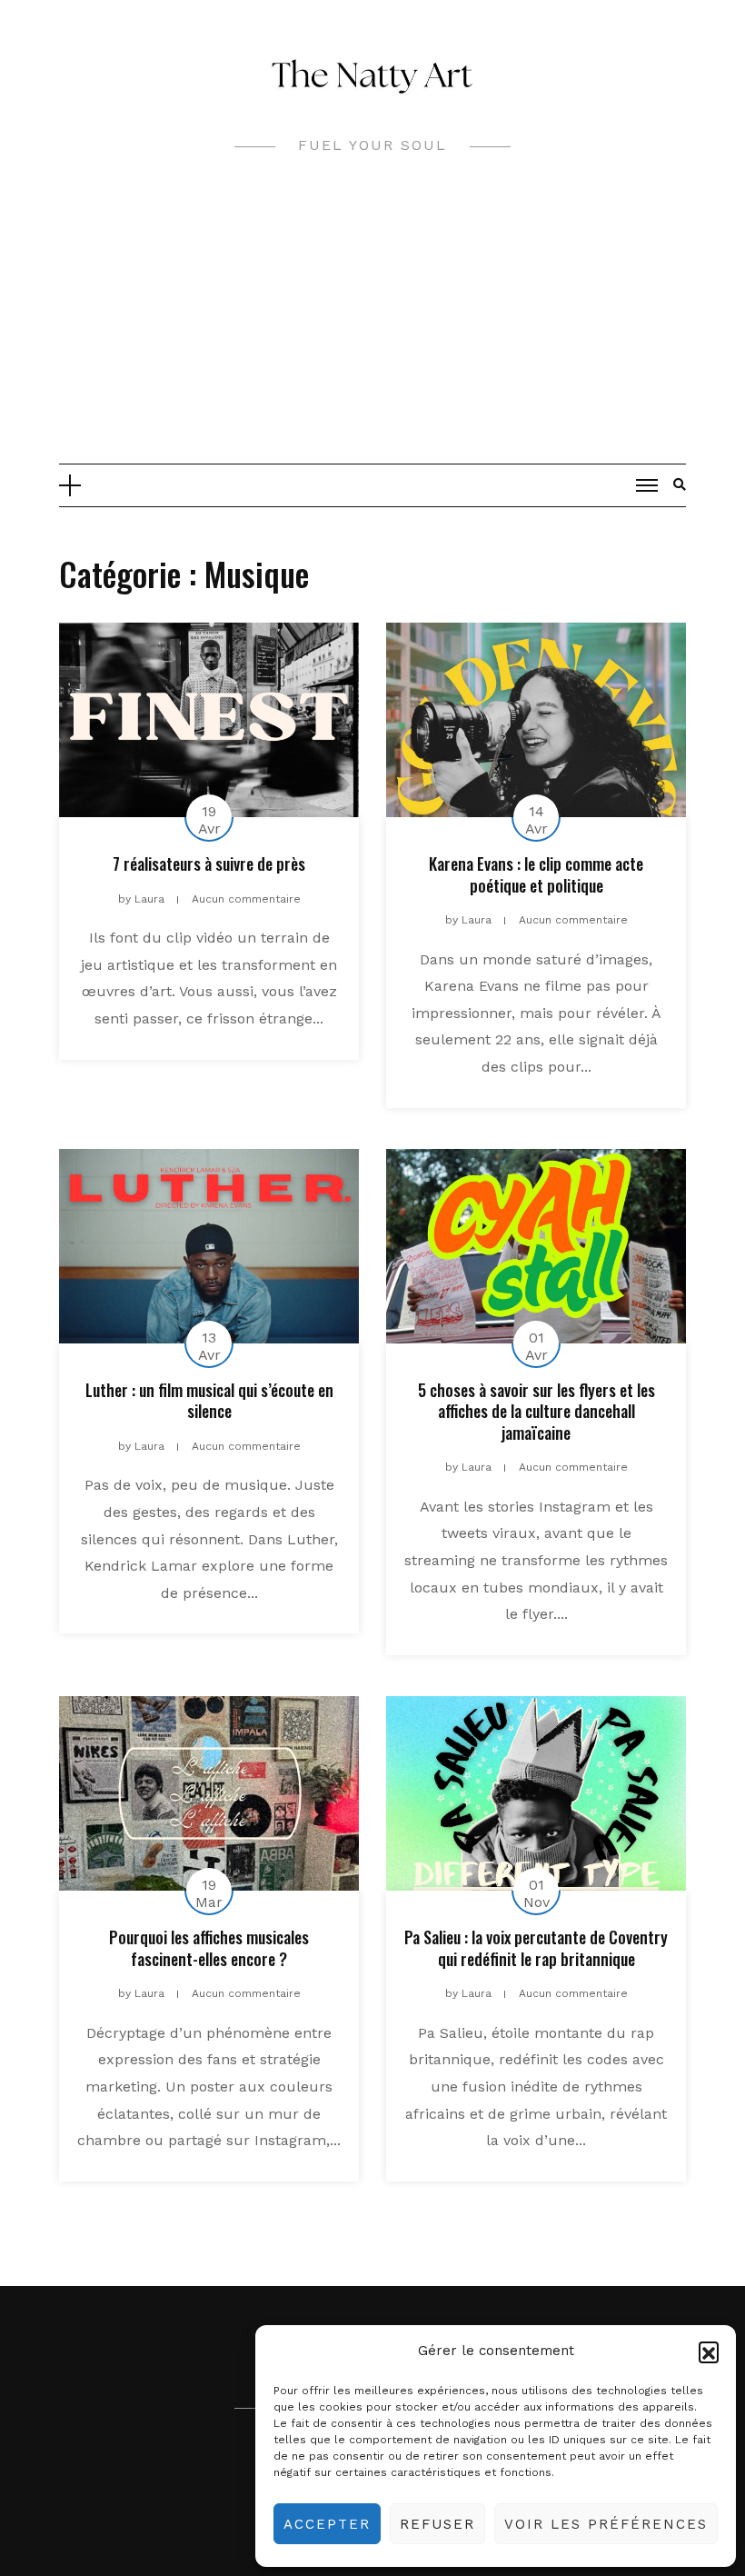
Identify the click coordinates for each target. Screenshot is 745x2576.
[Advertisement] (372, 327)
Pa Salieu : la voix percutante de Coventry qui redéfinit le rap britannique (536, 1947)
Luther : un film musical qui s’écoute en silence (209, 1400)
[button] (709, 2351)
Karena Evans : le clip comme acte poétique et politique (536, 874)
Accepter (327, 2524)
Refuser (437, 2524)
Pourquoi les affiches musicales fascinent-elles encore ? (209, 1947)
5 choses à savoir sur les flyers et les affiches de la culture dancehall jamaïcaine (536, 1411)
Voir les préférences (606, 2524)
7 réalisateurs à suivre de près (209, 864)
